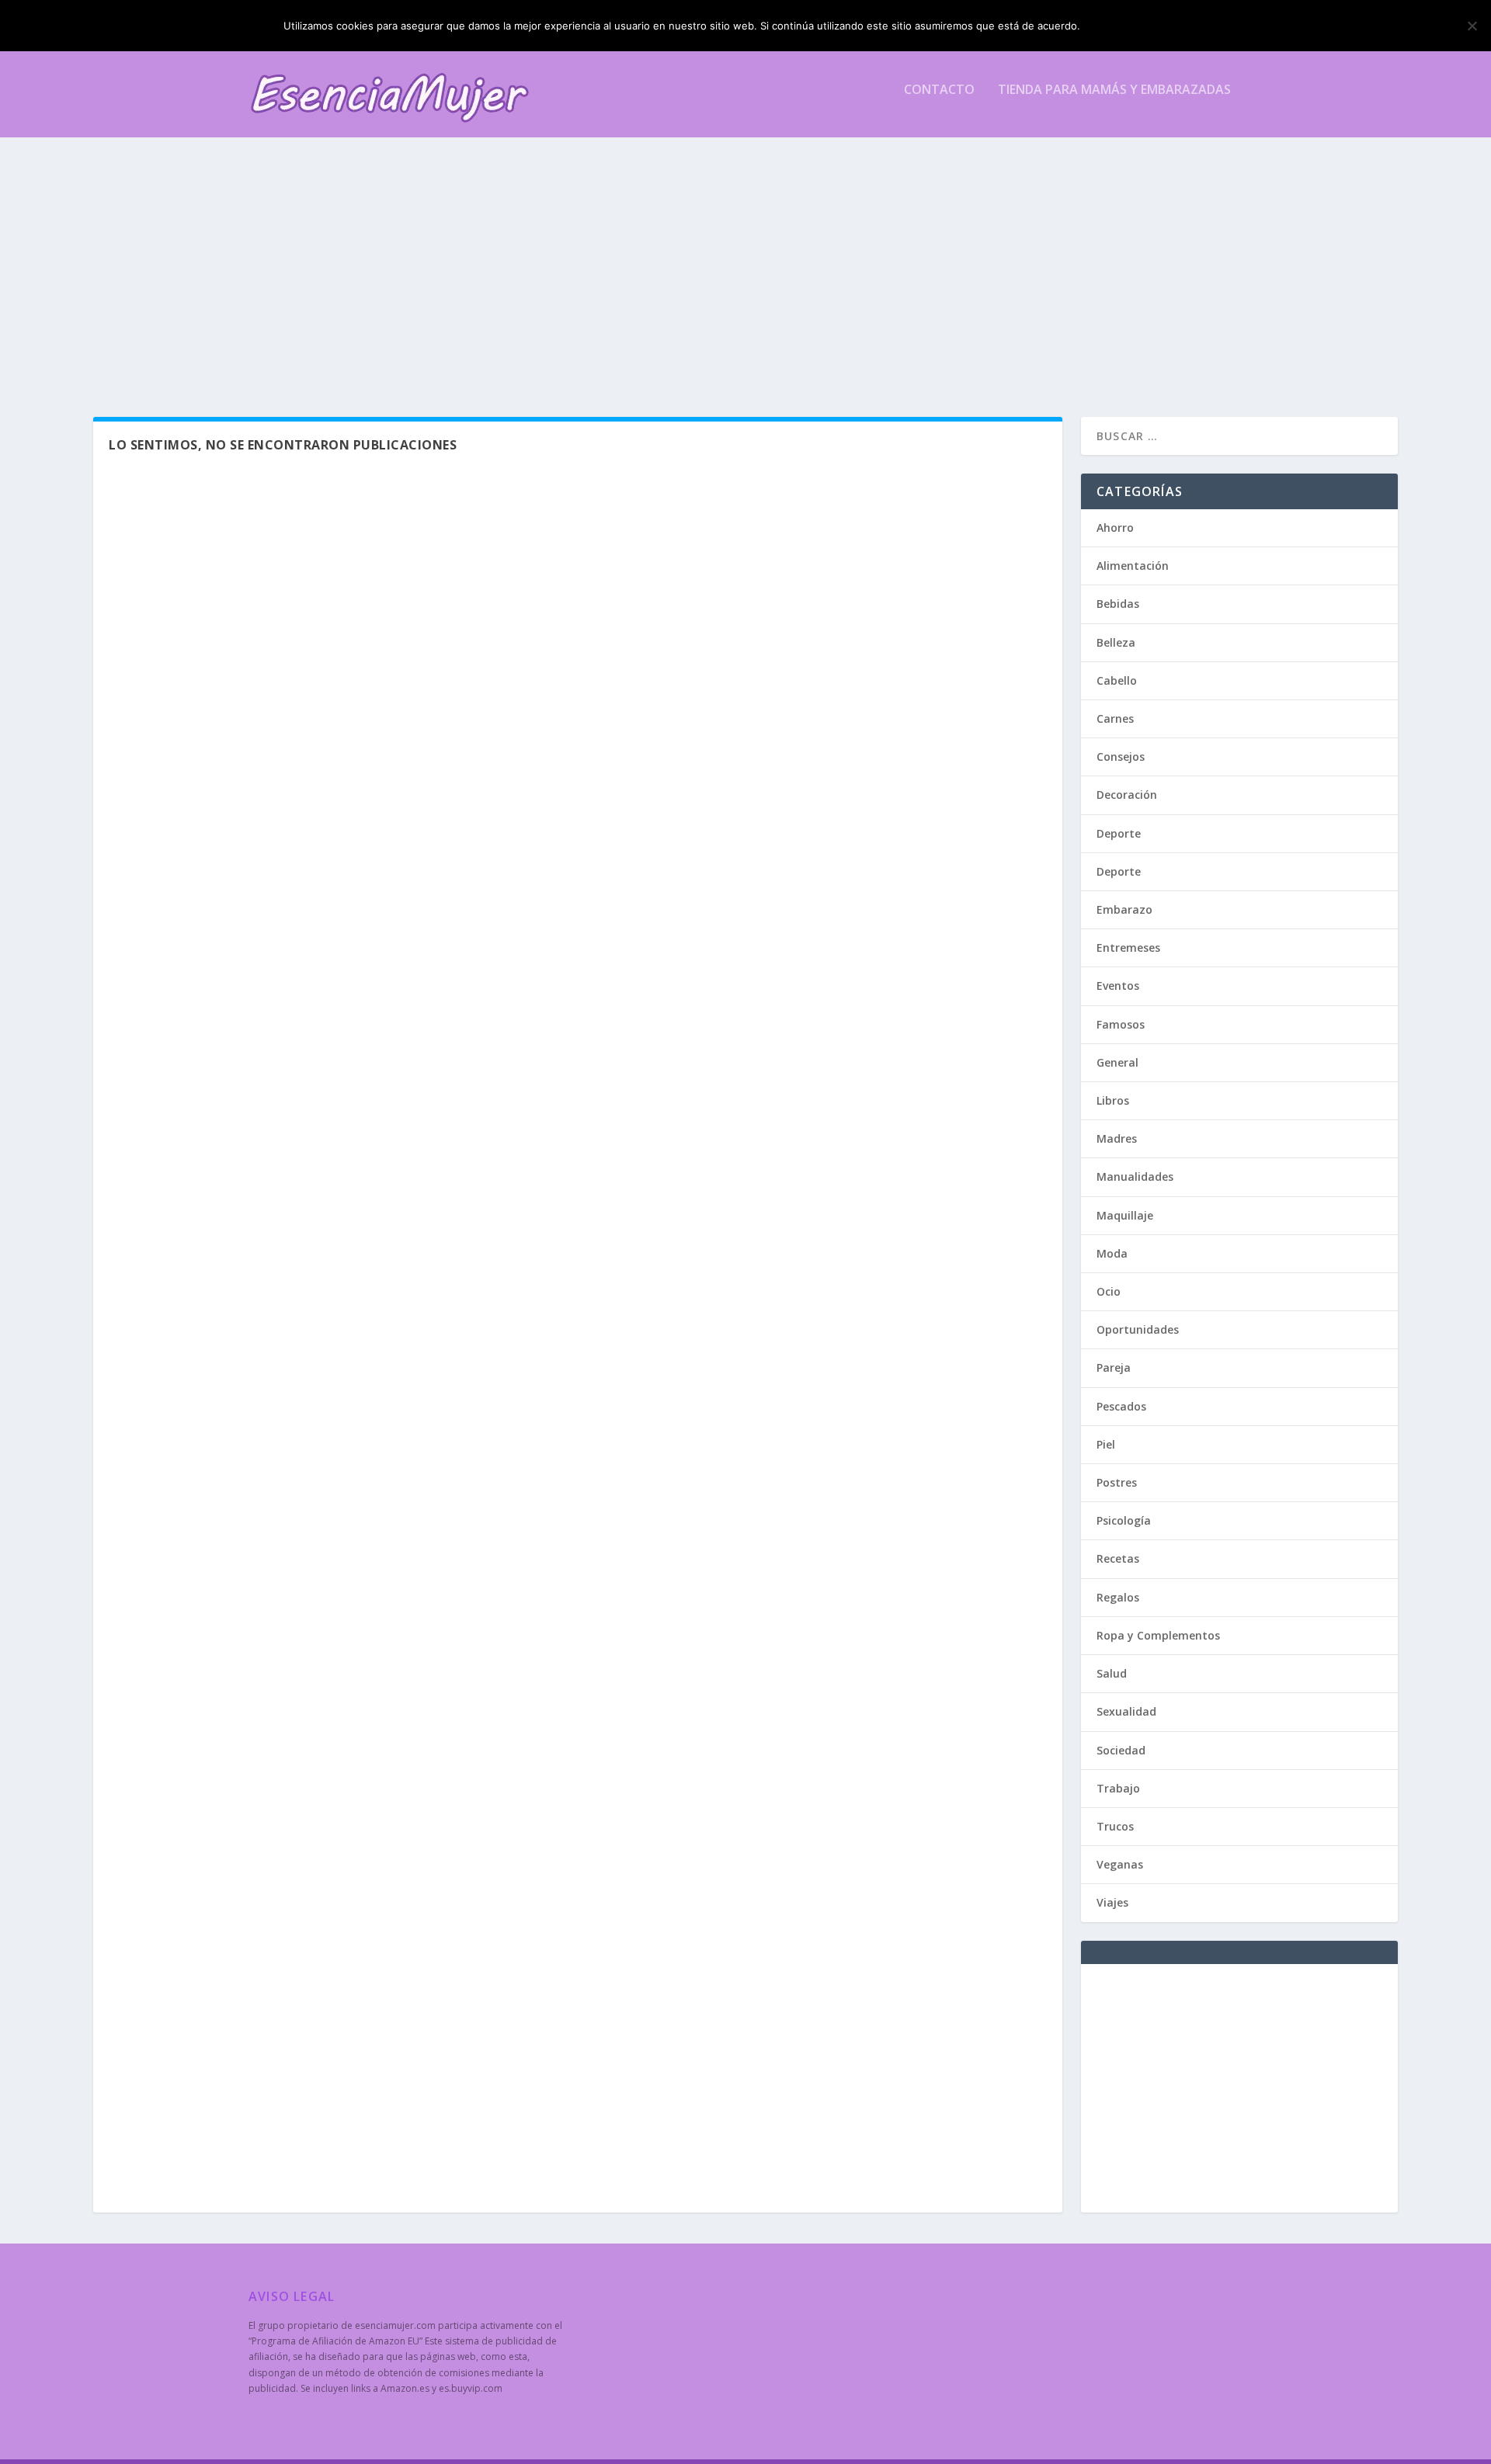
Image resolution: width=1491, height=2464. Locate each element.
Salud (1112, 1673)
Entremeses (1128, 947)
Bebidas (1118, 604)
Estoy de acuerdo (1148, 26)
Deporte (1119, 833)
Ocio (1109, 1291)
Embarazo (1124, 909)
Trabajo (1118, 1788)
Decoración (1127, 795)
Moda (1112, 1253)
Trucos (1115, 1826)
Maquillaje (1125, 1215)
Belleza (1116, 642)
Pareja (1114, 1367)
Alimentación (1133, 566)
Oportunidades (1138, 1329)
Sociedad (1121, 1750)
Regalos (1118, 1597)
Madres (1117, 1138)
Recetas (1118, 1558)
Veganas (1120, 1864)
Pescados (1121, 1406)
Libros (1113, 1100)
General (1117, 1062)
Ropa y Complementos (1158, 1635)
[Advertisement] (714, 277)
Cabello (1117, 680)
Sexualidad (1126, 1711)
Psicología (1124, 1520)
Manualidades (1135, 1176)
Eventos (1118, 986)
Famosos (1121, 1024)
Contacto (939, 90)
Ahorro (1115, 528)
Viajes (1112, 1902)
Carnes (1115, 718)
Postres (1117, 1482)
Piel (1106, 1444)
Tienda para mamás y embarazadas (1114, 90)
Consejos (1121, 757)
